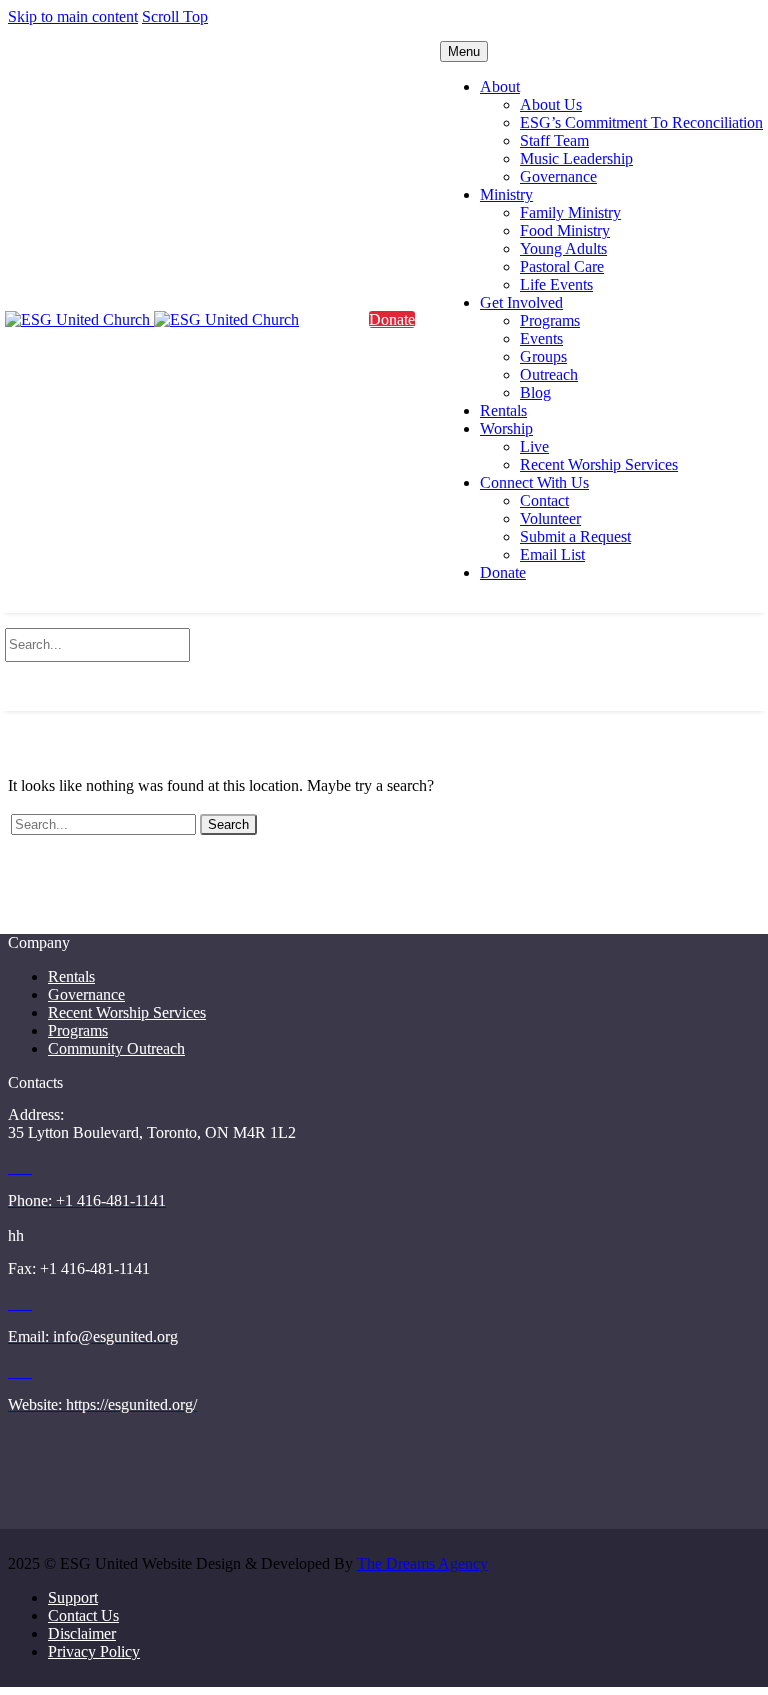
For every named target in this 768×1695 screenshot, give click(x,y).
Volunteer (550, 518)
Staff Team (554, 140)
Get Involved (521, 302)
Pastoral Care (562, 266)
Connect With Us (534, 482)
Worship (506, 428)
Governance (558, 176)
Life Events (556, 284)
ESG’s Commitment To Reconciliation (641, 122)
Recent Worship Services (599, 464)
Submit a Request (575, 536)
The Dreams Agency (422, 1563)
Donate (503, 572)
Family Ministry (570, 212)
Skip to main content (73, 16)
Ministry (506, 194)
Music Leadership (576, 158)
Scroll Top (175, 16)
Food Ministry (565, 230)
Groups (543, 356)
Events (541, 338)
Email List (552, 554)
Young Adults (563, 248)
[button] (384, 679)
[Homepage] (152, 319)
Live (534, 446)
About (500, 86)
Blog (535, 392)
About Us (551, 104)
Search (228, 824)
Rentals (503, 410)
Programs (550, 320)
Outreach (549, 374)
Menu (464, 51)
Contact (544, 500)
